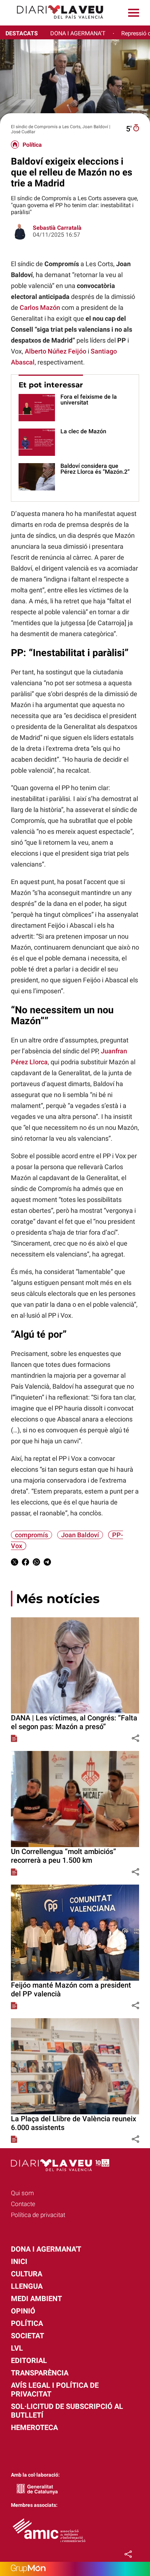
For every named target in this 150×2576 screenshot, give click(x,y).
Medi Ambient (36, 2299)
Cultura (27, 2274)
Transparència (40, 2373)
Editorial (29, 2360)
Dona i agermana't (46, 2249)
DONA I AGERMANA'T (78, 33)
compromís (31, 1535)
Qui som (22, 2193)
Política (32, 145)
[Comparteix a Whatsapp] (36, 1563)
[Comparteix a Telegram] (47, 1563)
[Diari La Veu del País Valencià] (55, 22)
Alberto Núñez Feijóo (56, 351)
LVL (17, 2348)
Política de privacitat (38, 2215)
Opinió (23, 2311)
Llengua (27, 2286)
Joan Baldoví (80, 1535)
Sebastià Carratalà (57, 228)
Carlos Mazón (40, 307)
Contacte (23, 2204)
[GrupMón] (75, 2569)
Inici (19, 2261)
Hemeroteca (34, 2427)
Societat (27, 2336)
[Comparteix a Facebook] (25, 1563)
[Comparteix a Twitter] (15, 1563)
